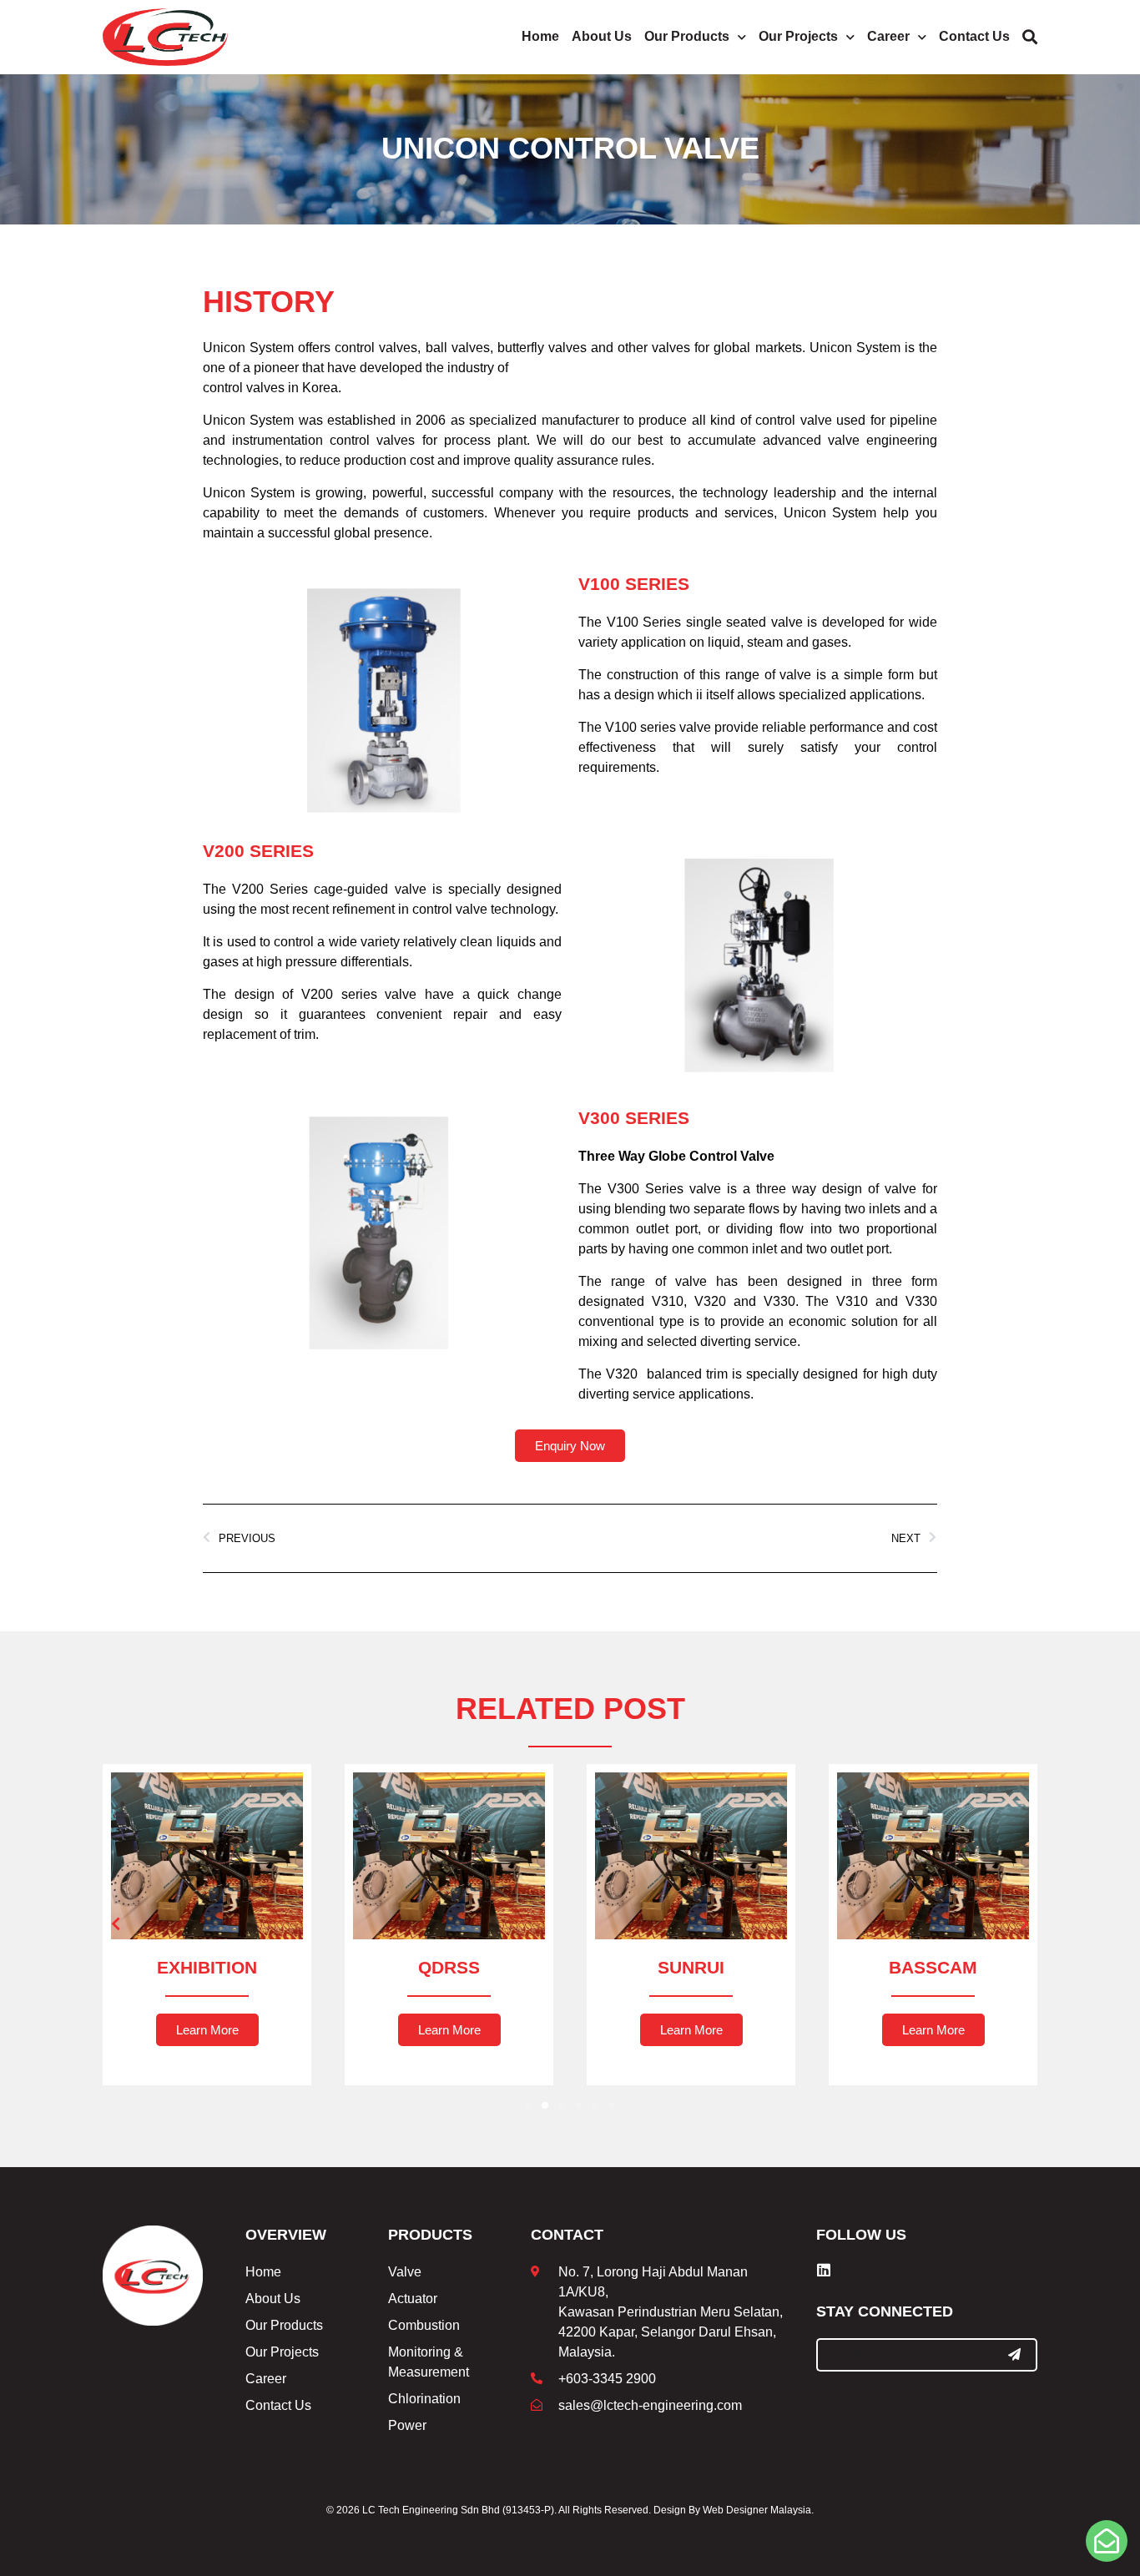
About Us (602, 36)
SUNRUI (691, 1967)
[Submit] (1015, 2355)
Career (888, 36)
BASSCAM (933, 1967)
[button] (116, 1923)
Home (540, 36)
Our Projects (798, 36)
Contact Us (974, 36)
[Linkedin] (824, 2270)
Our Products (687, 36)
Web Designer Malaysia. (758, 2510)
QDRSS (449, 1967)
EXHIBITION (207, 1967)
